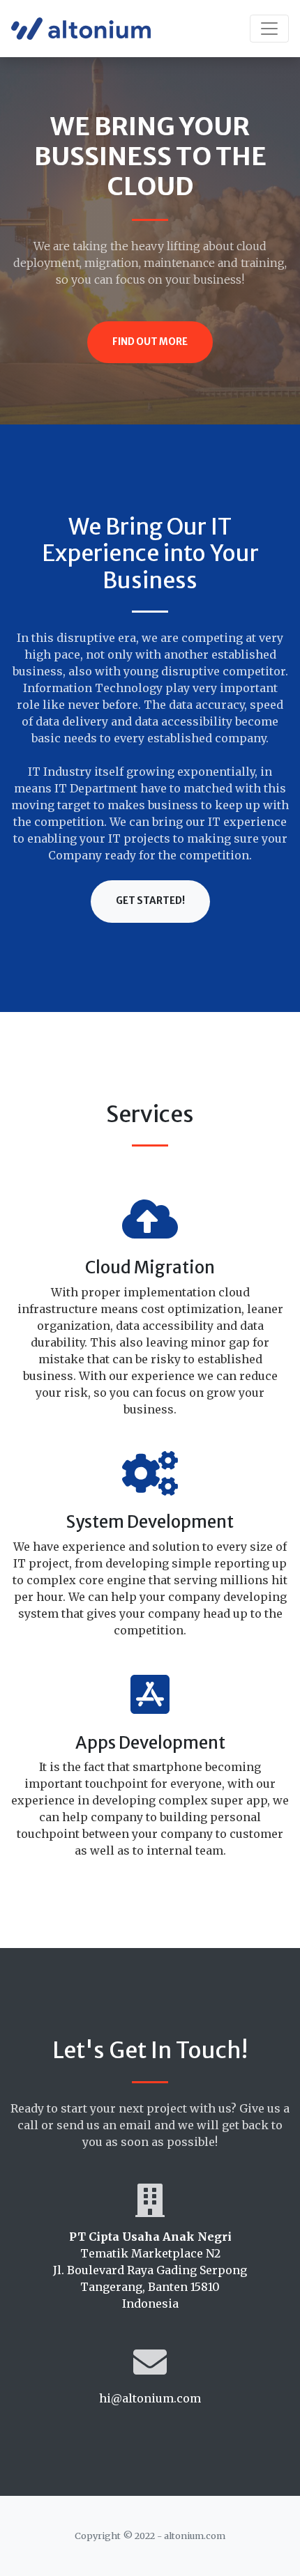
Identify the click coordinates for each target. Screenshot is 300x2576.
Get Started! (150, 901)
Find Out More (150, 342)
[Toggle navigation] (269, 29)
